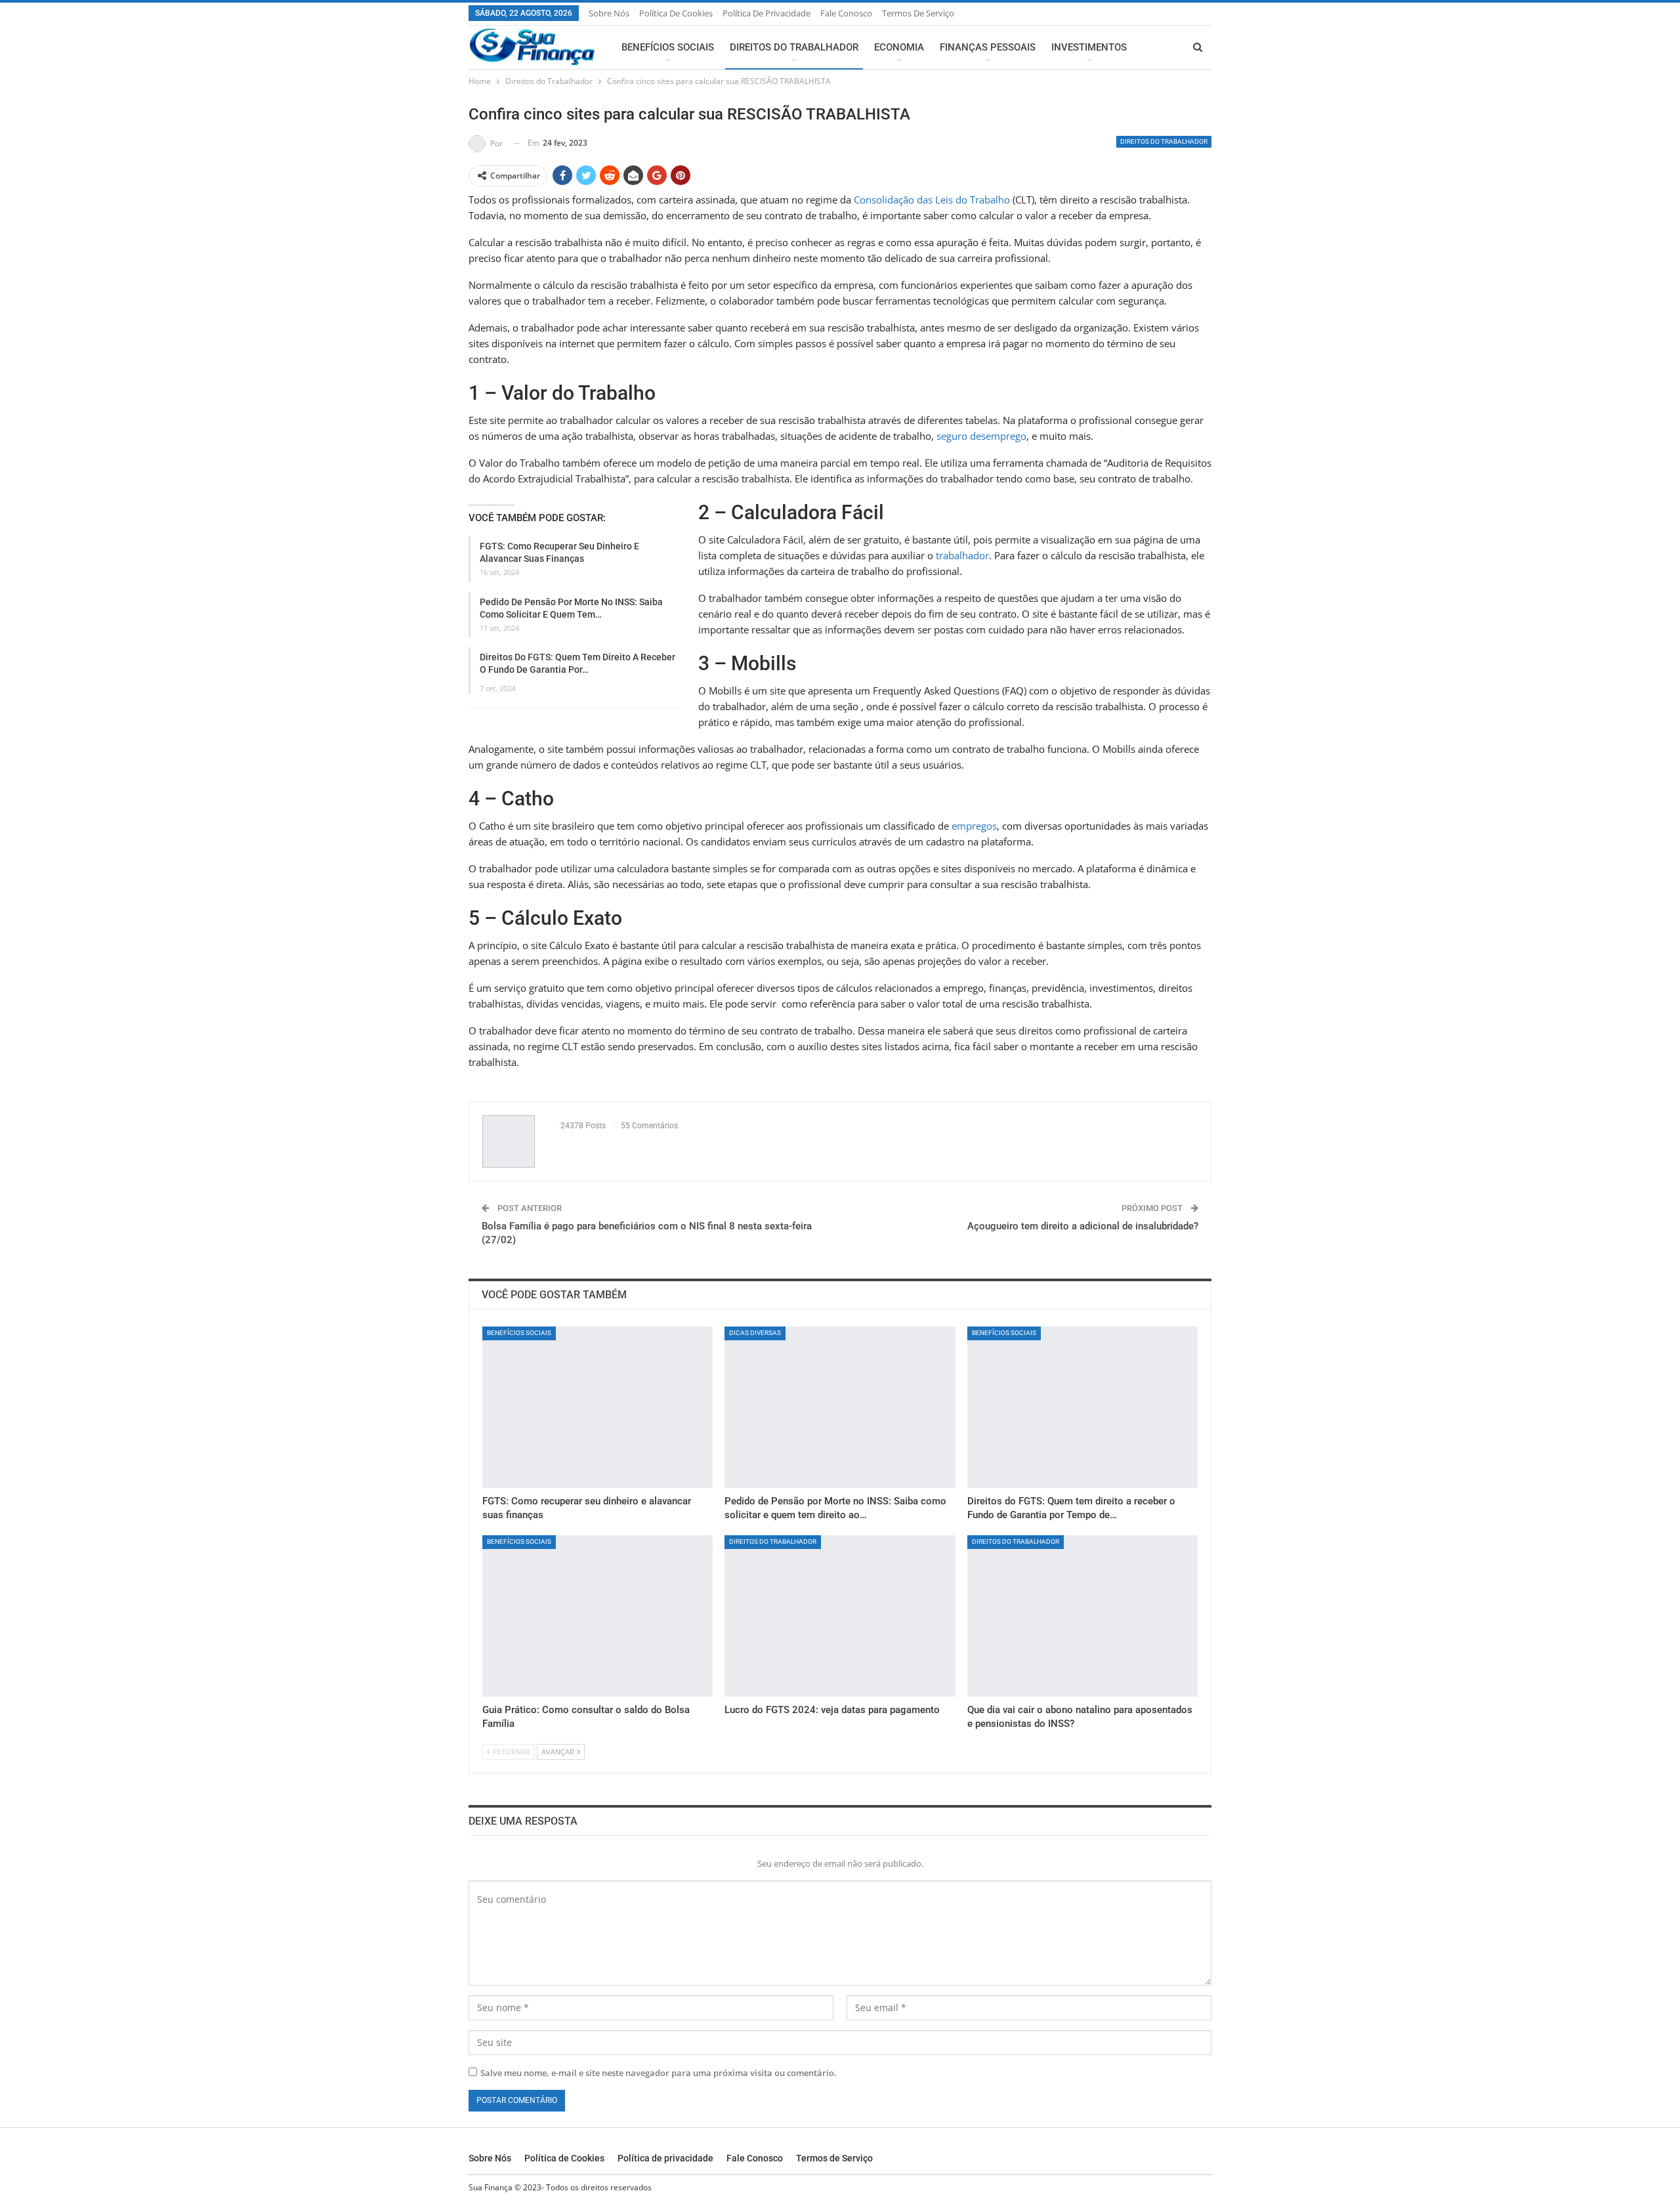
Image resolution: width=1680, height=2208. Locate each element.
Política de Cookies (676, 13)
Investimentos (1089, 47)
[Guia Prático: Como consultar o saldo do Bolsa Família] (598, 1616)
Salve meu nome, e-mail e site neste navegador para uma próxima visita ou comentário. (659, 2073)
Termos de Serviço (918, 13)
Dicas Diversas (755, 1333)
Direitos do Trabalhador (794, 47)
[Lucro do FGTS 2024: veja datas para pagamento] (840, 1616)
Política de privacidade (766, 13)
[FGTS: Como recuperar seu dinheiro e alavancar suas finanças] (598, 1407)
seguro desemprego (981, 436)
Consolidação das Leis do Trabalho (931, 200)
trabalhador (962, 555)
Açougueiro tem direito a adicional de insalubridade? (1083, 1226)
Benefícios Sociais (668, 47)
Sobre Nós (609, 13)
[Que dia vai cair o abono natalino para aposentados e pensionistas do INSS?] (1082, 1616)
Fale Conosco (846, 13)
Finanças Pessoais (988, 47)
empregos (974, 826)
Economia (899, 47)
